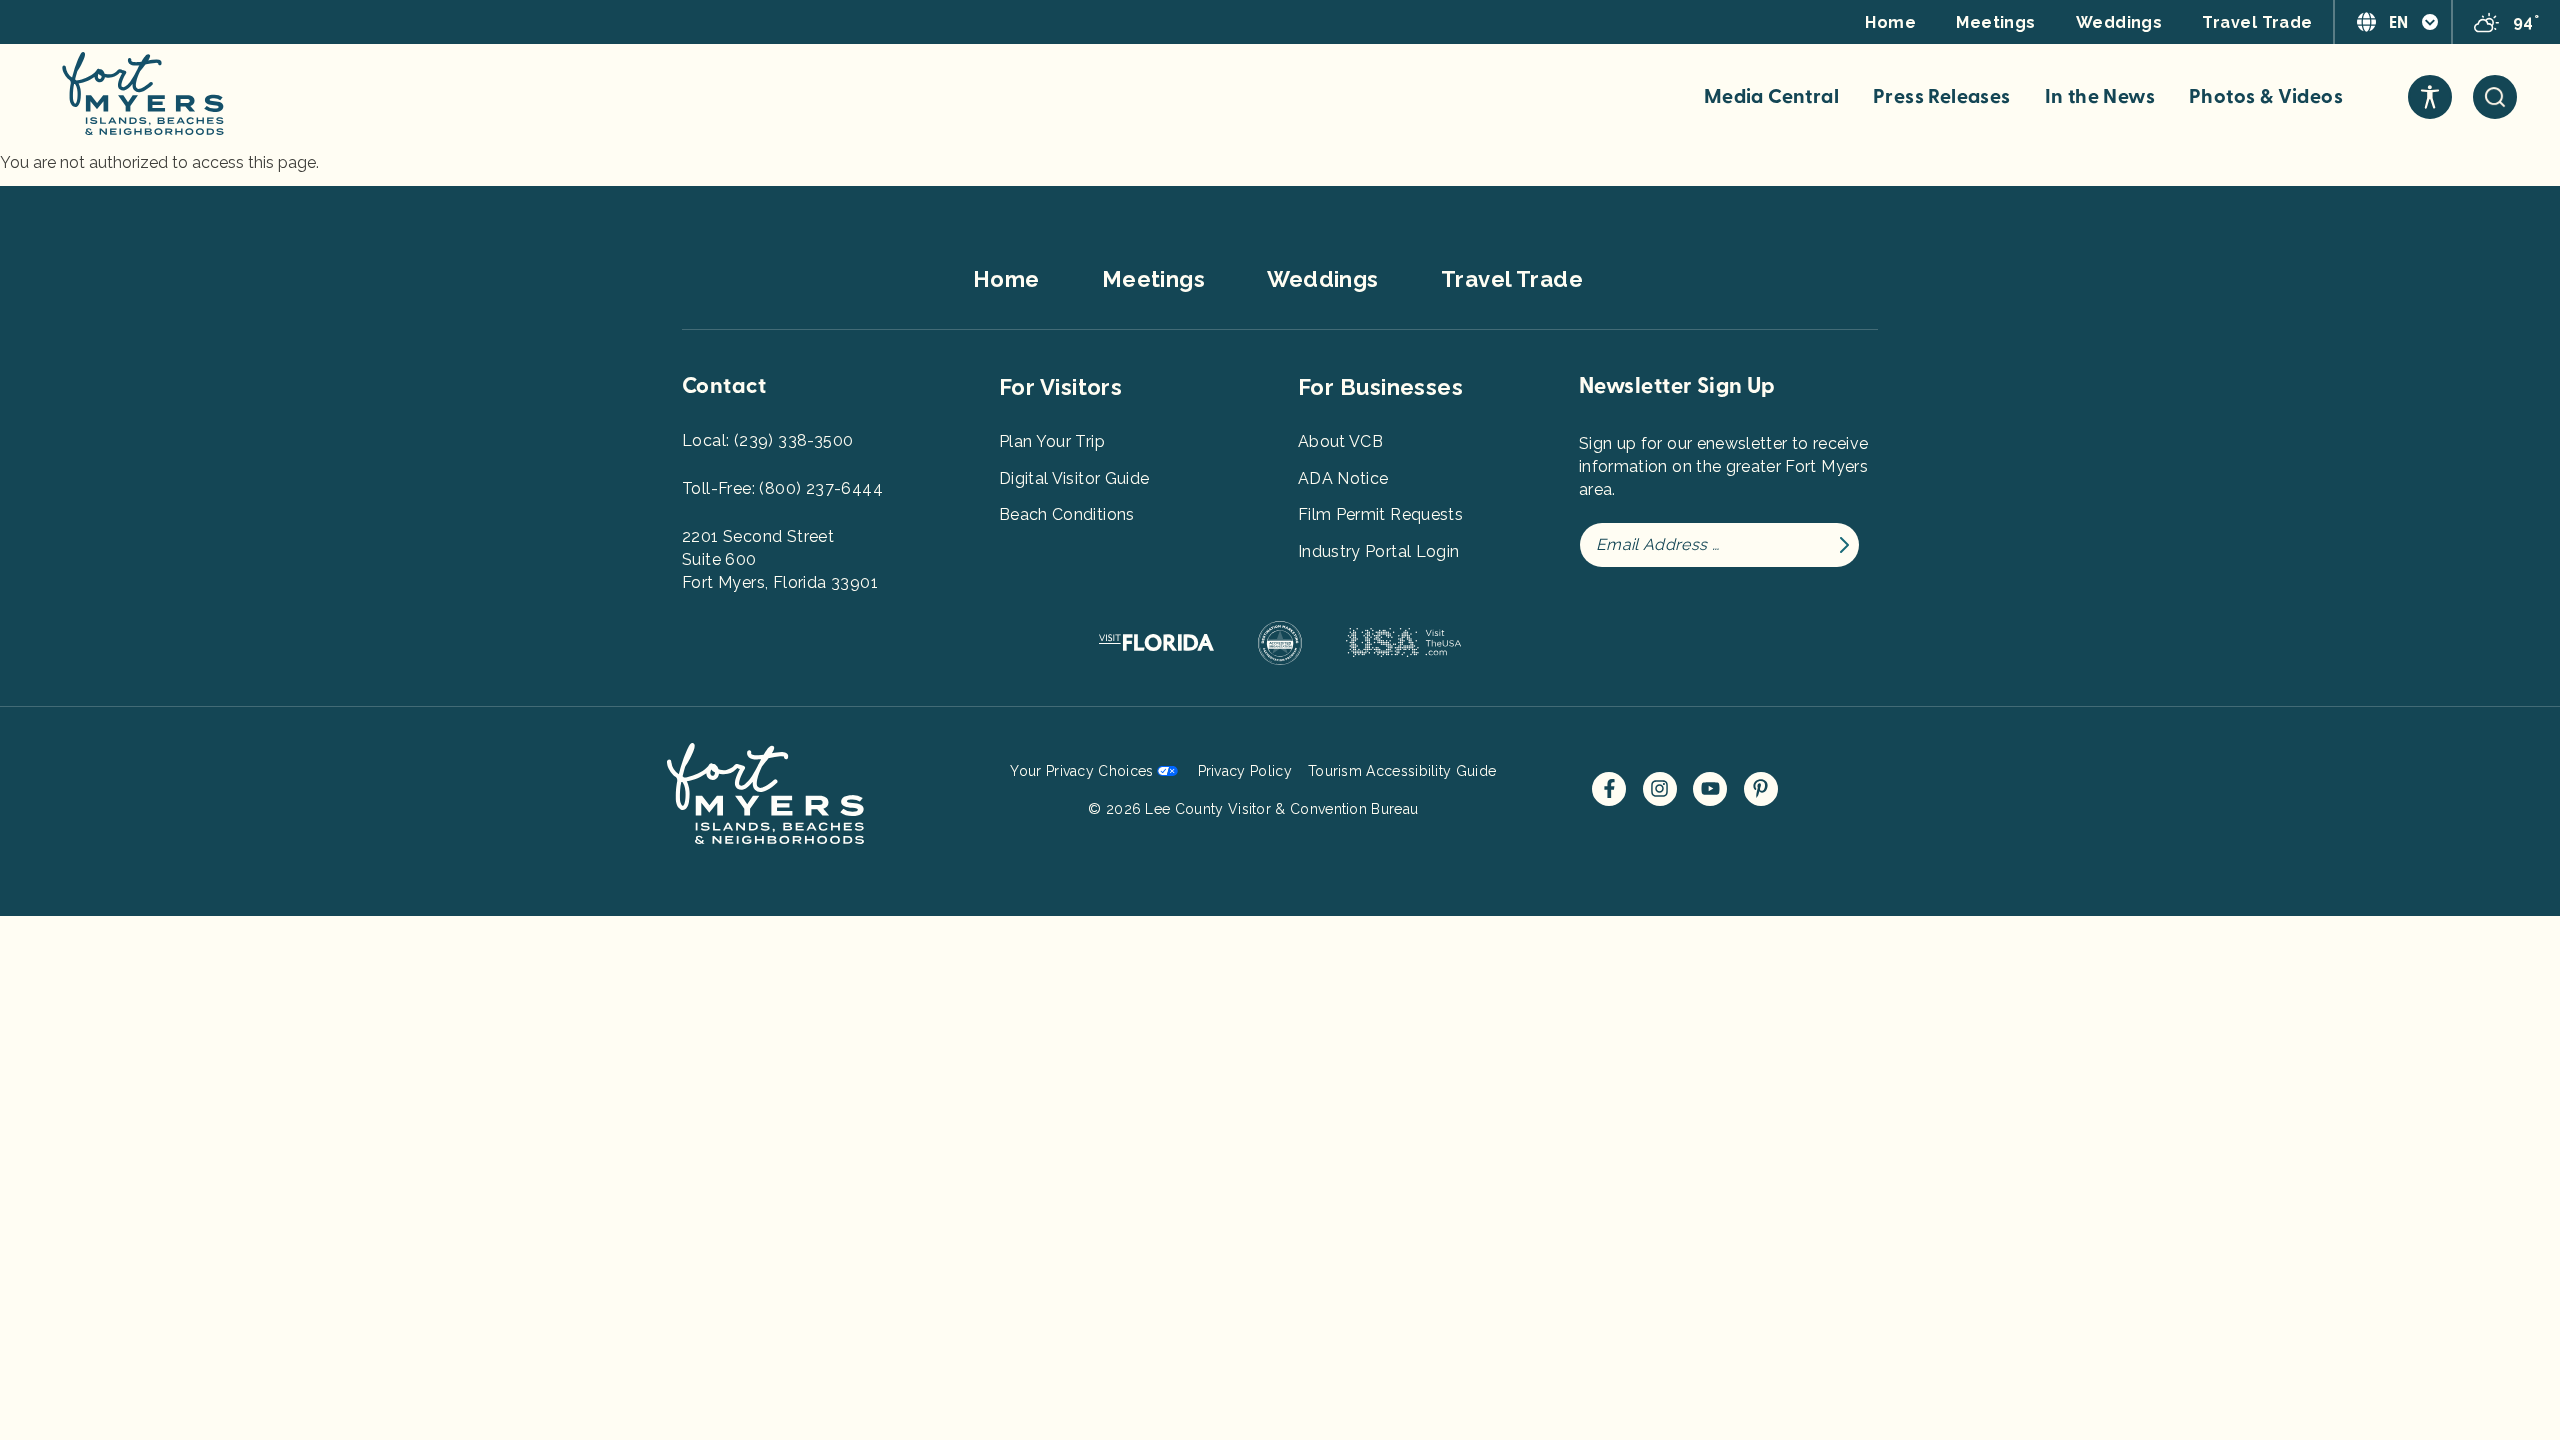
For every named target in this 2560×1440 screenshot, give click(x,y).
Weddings (2119, 22)
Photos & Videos (2266, 97)
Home (1890, 22)
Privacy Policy (1245, 771)
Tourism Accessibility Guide (1402, 771)
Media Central (1771, 97)
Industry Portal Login (1378, 551)
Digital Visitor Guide (1074, 478)
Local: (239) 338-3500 (767, 440)
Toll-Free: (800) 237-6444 (782, 488)
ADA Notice (1343, 478)
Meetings (1996, 22)
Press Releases (1942, 97)
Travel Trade (2257, 22)
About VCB (1340, 441)
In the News (2100, 97)
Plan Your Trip (1052, 441)
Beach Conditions (1067, 514)
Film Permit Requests (1380, 514)
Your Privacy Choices (1081, 771)
